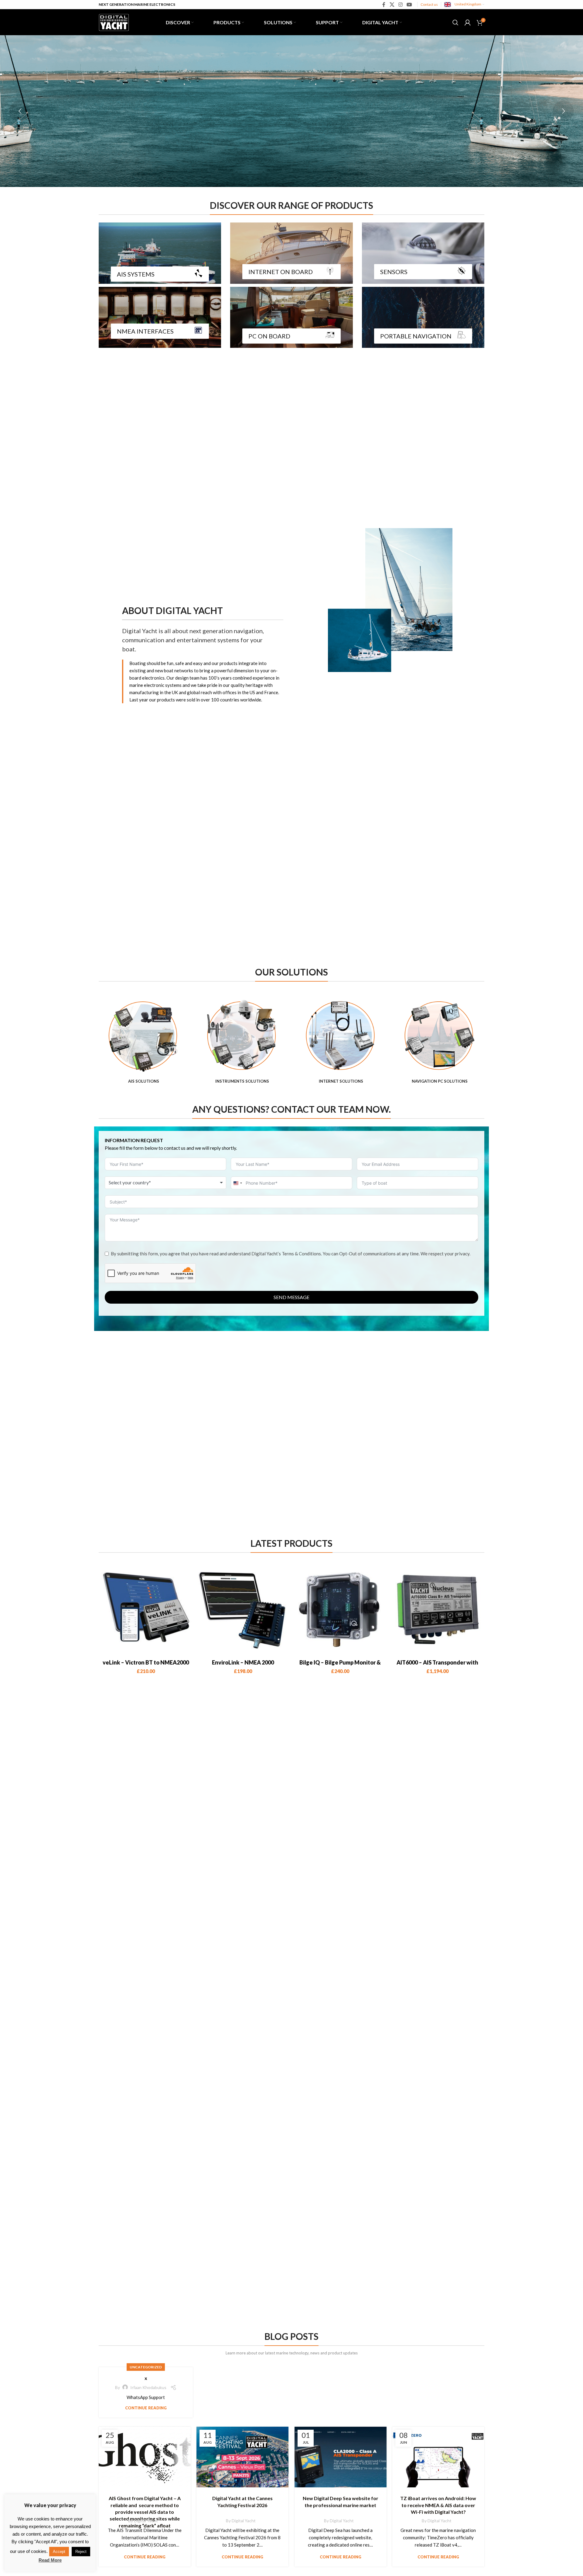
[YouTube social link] (409, 5)
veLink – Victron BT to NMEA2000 (146, 1662)
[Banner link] (160, 253)
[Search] (455, 22)
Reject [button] (81, 2552)
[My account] (468, 22)
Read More (50, 2560)
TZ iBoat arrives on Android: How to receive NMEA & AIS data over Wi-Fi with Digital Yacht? (438, 2505)
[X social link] (392, 5)
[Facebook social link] (384, 5)
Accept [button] (59, 2552)
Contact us (429, 4)
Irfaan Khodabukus (148, 2387)
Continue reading (146, 2408)
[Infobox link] (143, 1042)
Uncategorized (146, 2367)
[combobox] (165, 1183)
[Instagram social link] (400, 5)
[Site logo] (114, 22)
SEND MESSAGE (291, 1297)
